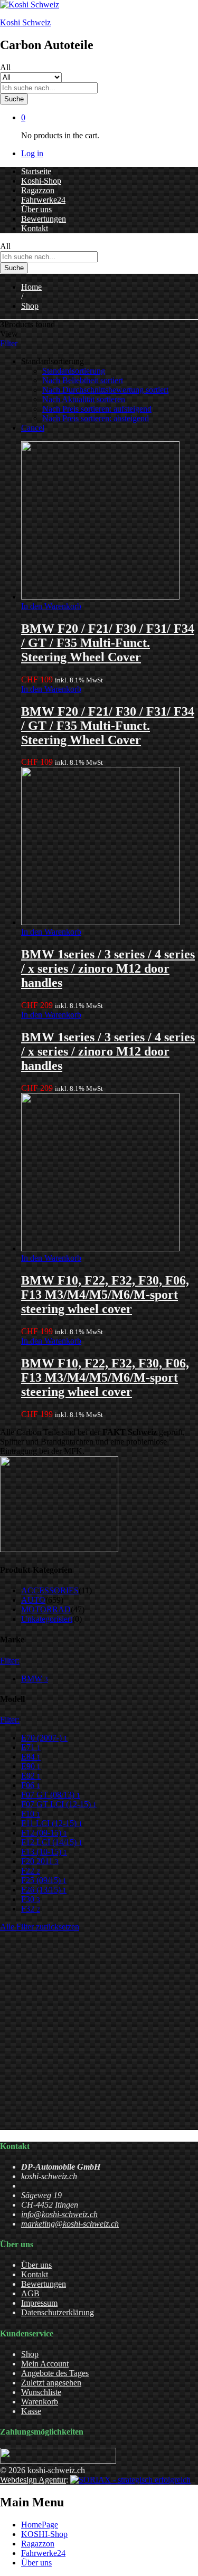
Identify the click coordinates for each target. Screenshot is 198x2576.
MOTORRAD (46, 1609)
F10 (31, 1814)
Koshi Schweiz (25, 22)
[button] (51, 606)
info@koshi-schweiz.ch (59, 2214)
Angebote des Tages (55, 2373)
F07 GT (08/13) (51, 1795)
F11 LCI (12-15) (52, 1823)
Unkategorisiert (47, 1619)
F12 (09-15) (44, 1833)
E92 (31, 1776)
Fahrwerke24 (43, 200)
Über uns (36, 209)
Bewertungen (44, 219)
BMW (35, 1679)
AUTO (33, 1600)
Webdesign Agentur (33, 2480)
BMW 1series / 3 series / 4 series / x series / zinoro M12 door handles (108, 968)
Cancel (33, 428)
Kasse (31, 2411)
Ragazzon (38, 190)
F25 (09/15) (44, 1880)
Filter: (10, 1661)
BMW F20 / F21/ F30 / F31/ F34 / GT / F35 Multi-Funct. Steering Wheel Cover (108, 643)
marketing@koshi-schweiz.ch (70, 2224)
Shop (30, 2354)
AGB (30, 2293)
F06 (31, 1785)
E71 (31, 1747)
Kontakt (35, 228)
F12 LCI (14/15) (52, 1842)
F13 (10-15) (44, 1852)
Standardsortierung (74, 371)
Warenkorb (40, 2402)
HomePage (40, 2525)
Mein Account (45, 2364)
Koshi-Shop (41, 181)
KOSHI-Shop (44, 2534)
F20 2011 (40, 1861)
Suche (14, 99)
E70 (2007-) (44, 1738)
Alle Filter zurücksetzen (40, 1927)
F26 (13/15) (44, 1890)
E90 (31, 1766)
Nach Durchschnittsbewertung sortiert (105, 390)
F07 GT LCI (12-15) (59, 1804)
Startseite (36, 171)
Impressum (39, 2303)
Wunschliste (41, 2392)
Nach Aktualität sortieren (84, 399)
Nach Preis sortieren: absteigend (96, 418)
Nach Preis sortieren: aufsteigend (97, 409)
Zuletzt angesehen (51, 2383)
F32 (31, 1909)
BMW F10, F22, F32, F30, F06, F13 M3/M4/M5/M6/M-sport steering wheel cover (105, 1295)
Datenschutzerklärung (58, 2312)
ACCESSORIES (50, 1590)
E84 (31, 1757)
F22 (31, 1871)
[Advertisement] (99, 2031)
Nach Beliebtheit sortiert (83, 380)
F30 (31, 1899)
